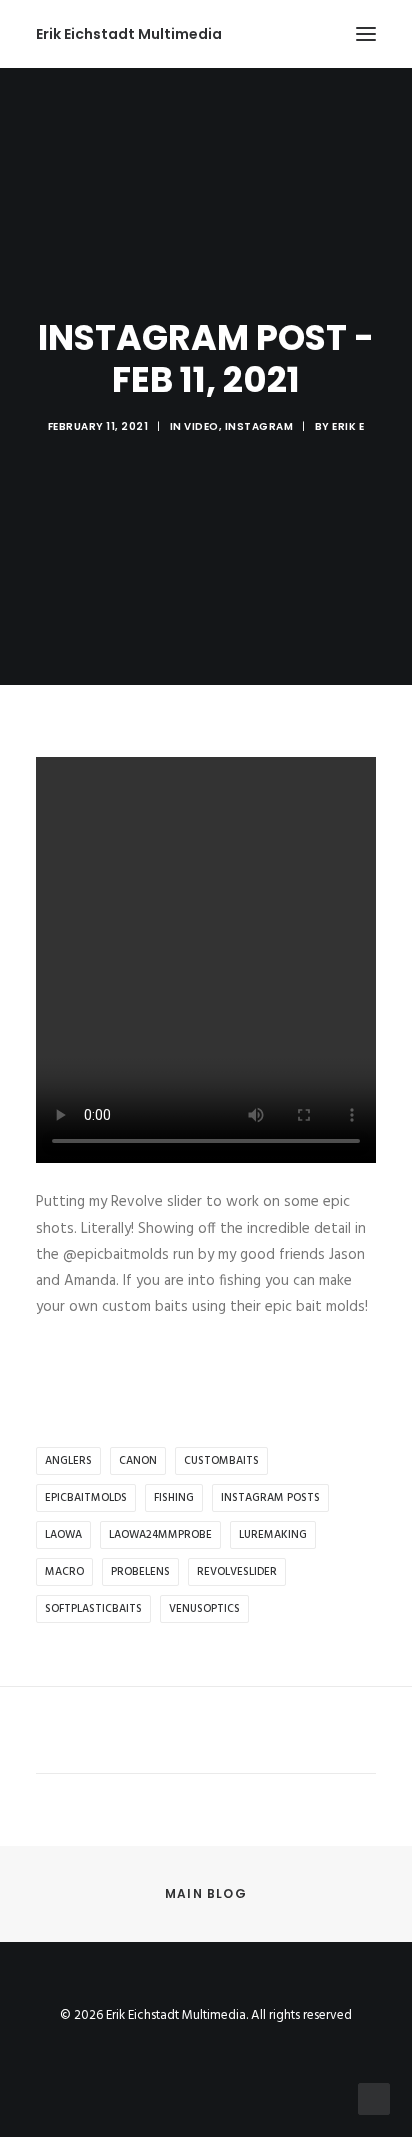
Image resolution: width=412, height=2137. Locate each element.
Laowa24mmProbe (160, 1535)
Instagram (259, 426)
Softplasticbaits (93, 1609)
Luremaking (273, 1535)
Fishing (174, 1498)
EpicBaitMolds (86, 1498)
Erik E (348, 426)
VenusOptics (204, 1609)
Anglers (68, 1461)
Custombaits (221, 1461)
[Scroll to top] (374, 2099)
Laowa (63, 1535)
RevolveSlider (237, 1572)
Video (201, 426)
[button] (366, 34)
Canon (138, 1461)
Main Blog (206, 1893)
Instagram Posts (270, 1498)
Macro (64, 1572)
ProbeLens (140, 1572)
